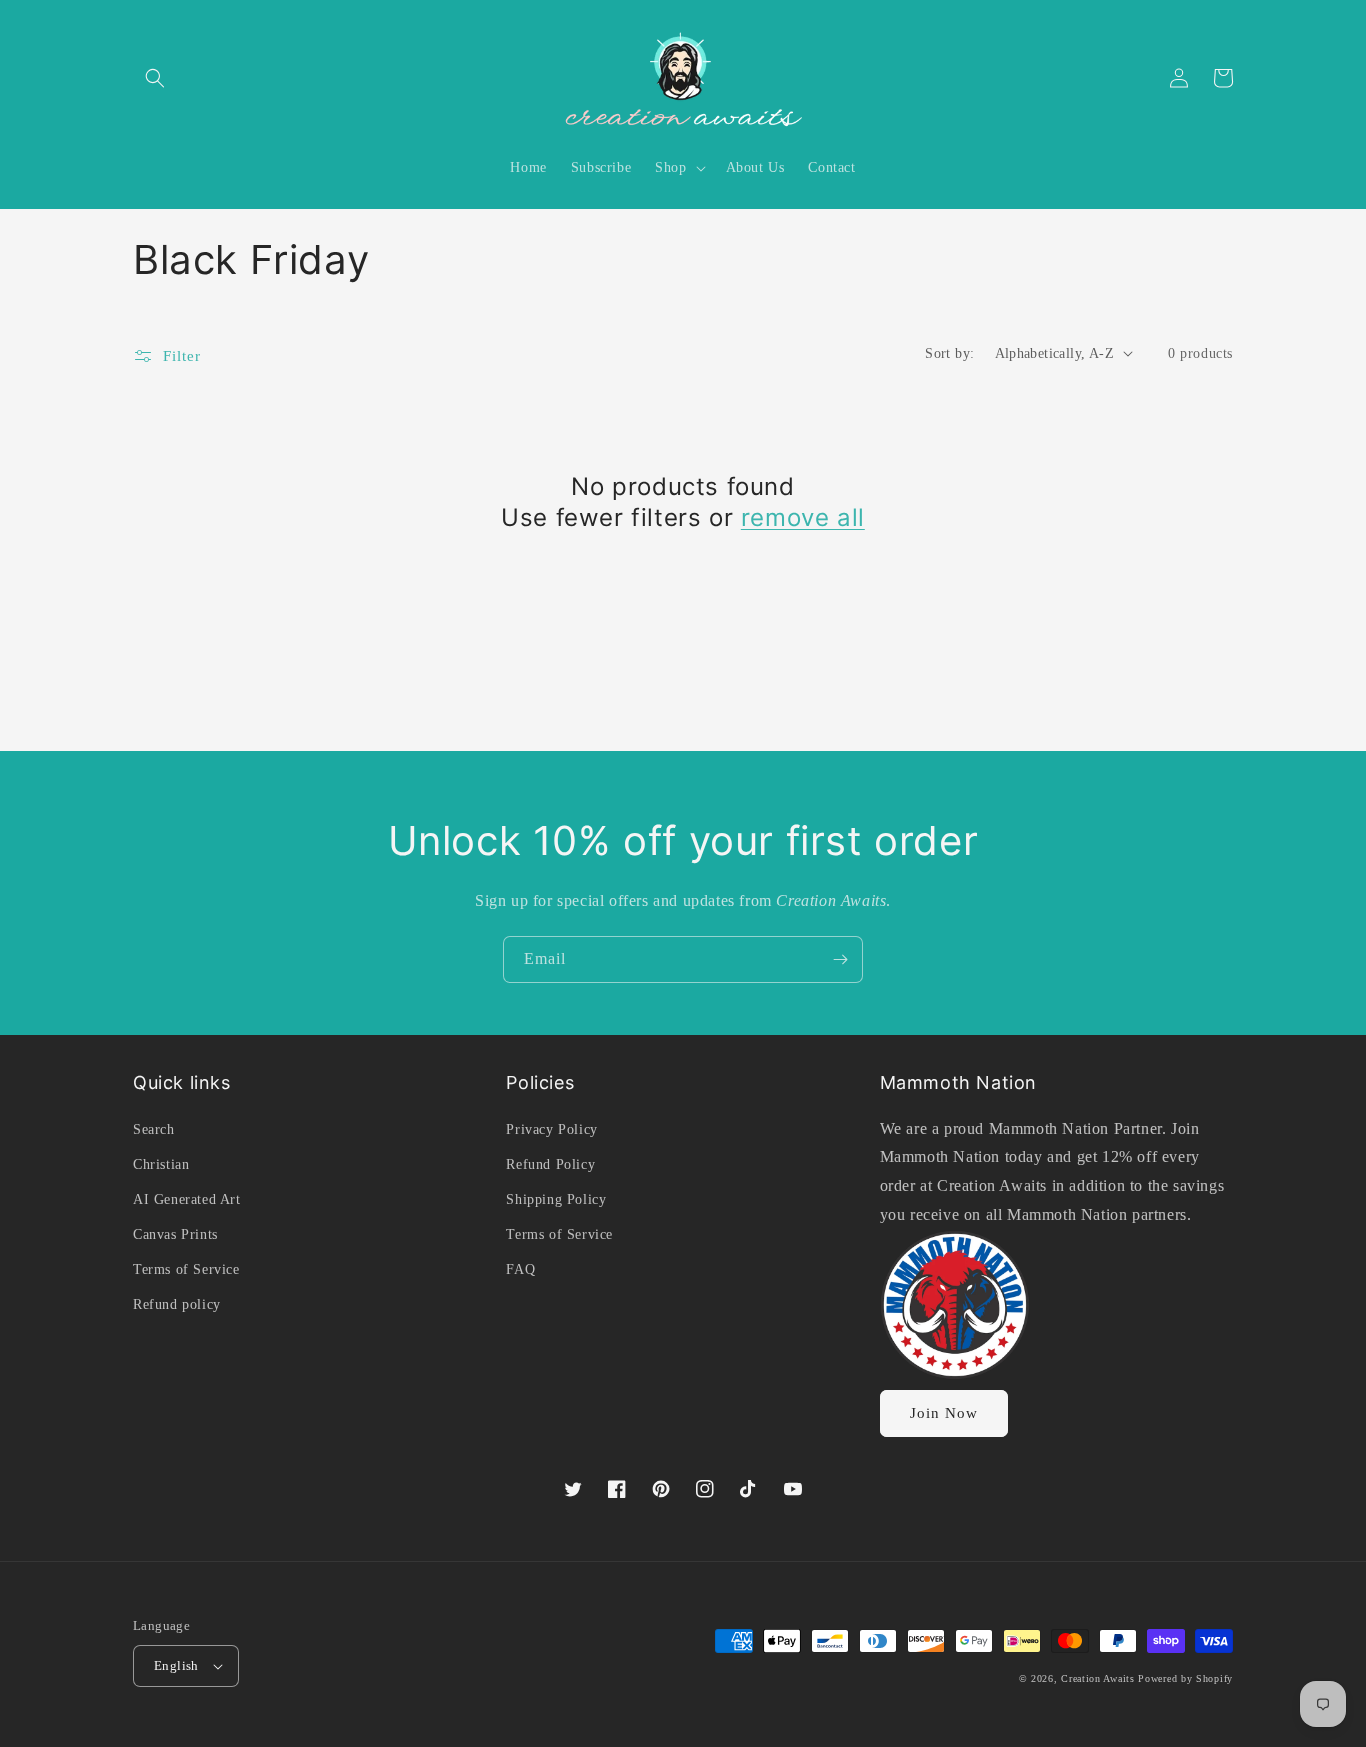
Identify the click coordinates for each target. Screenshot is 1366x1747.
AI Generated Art (187, 1199)
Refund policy (177, 1304)
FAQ (520, 1269)
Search (154, 1129)
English (176, 1665)
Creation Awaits (1098, 1678)
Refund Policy (550, 1164)
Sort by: (949, 353)
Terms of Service (186, 1269)
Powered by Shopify (1185, 1678)
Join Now (944, 1413)
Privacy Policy (551, 1129)
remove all (803, 517)
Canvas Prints (175, 1234)
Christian (161, 1164)
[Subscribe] (840, 959)
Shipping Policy (556, 1199)
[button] (155, 78)
